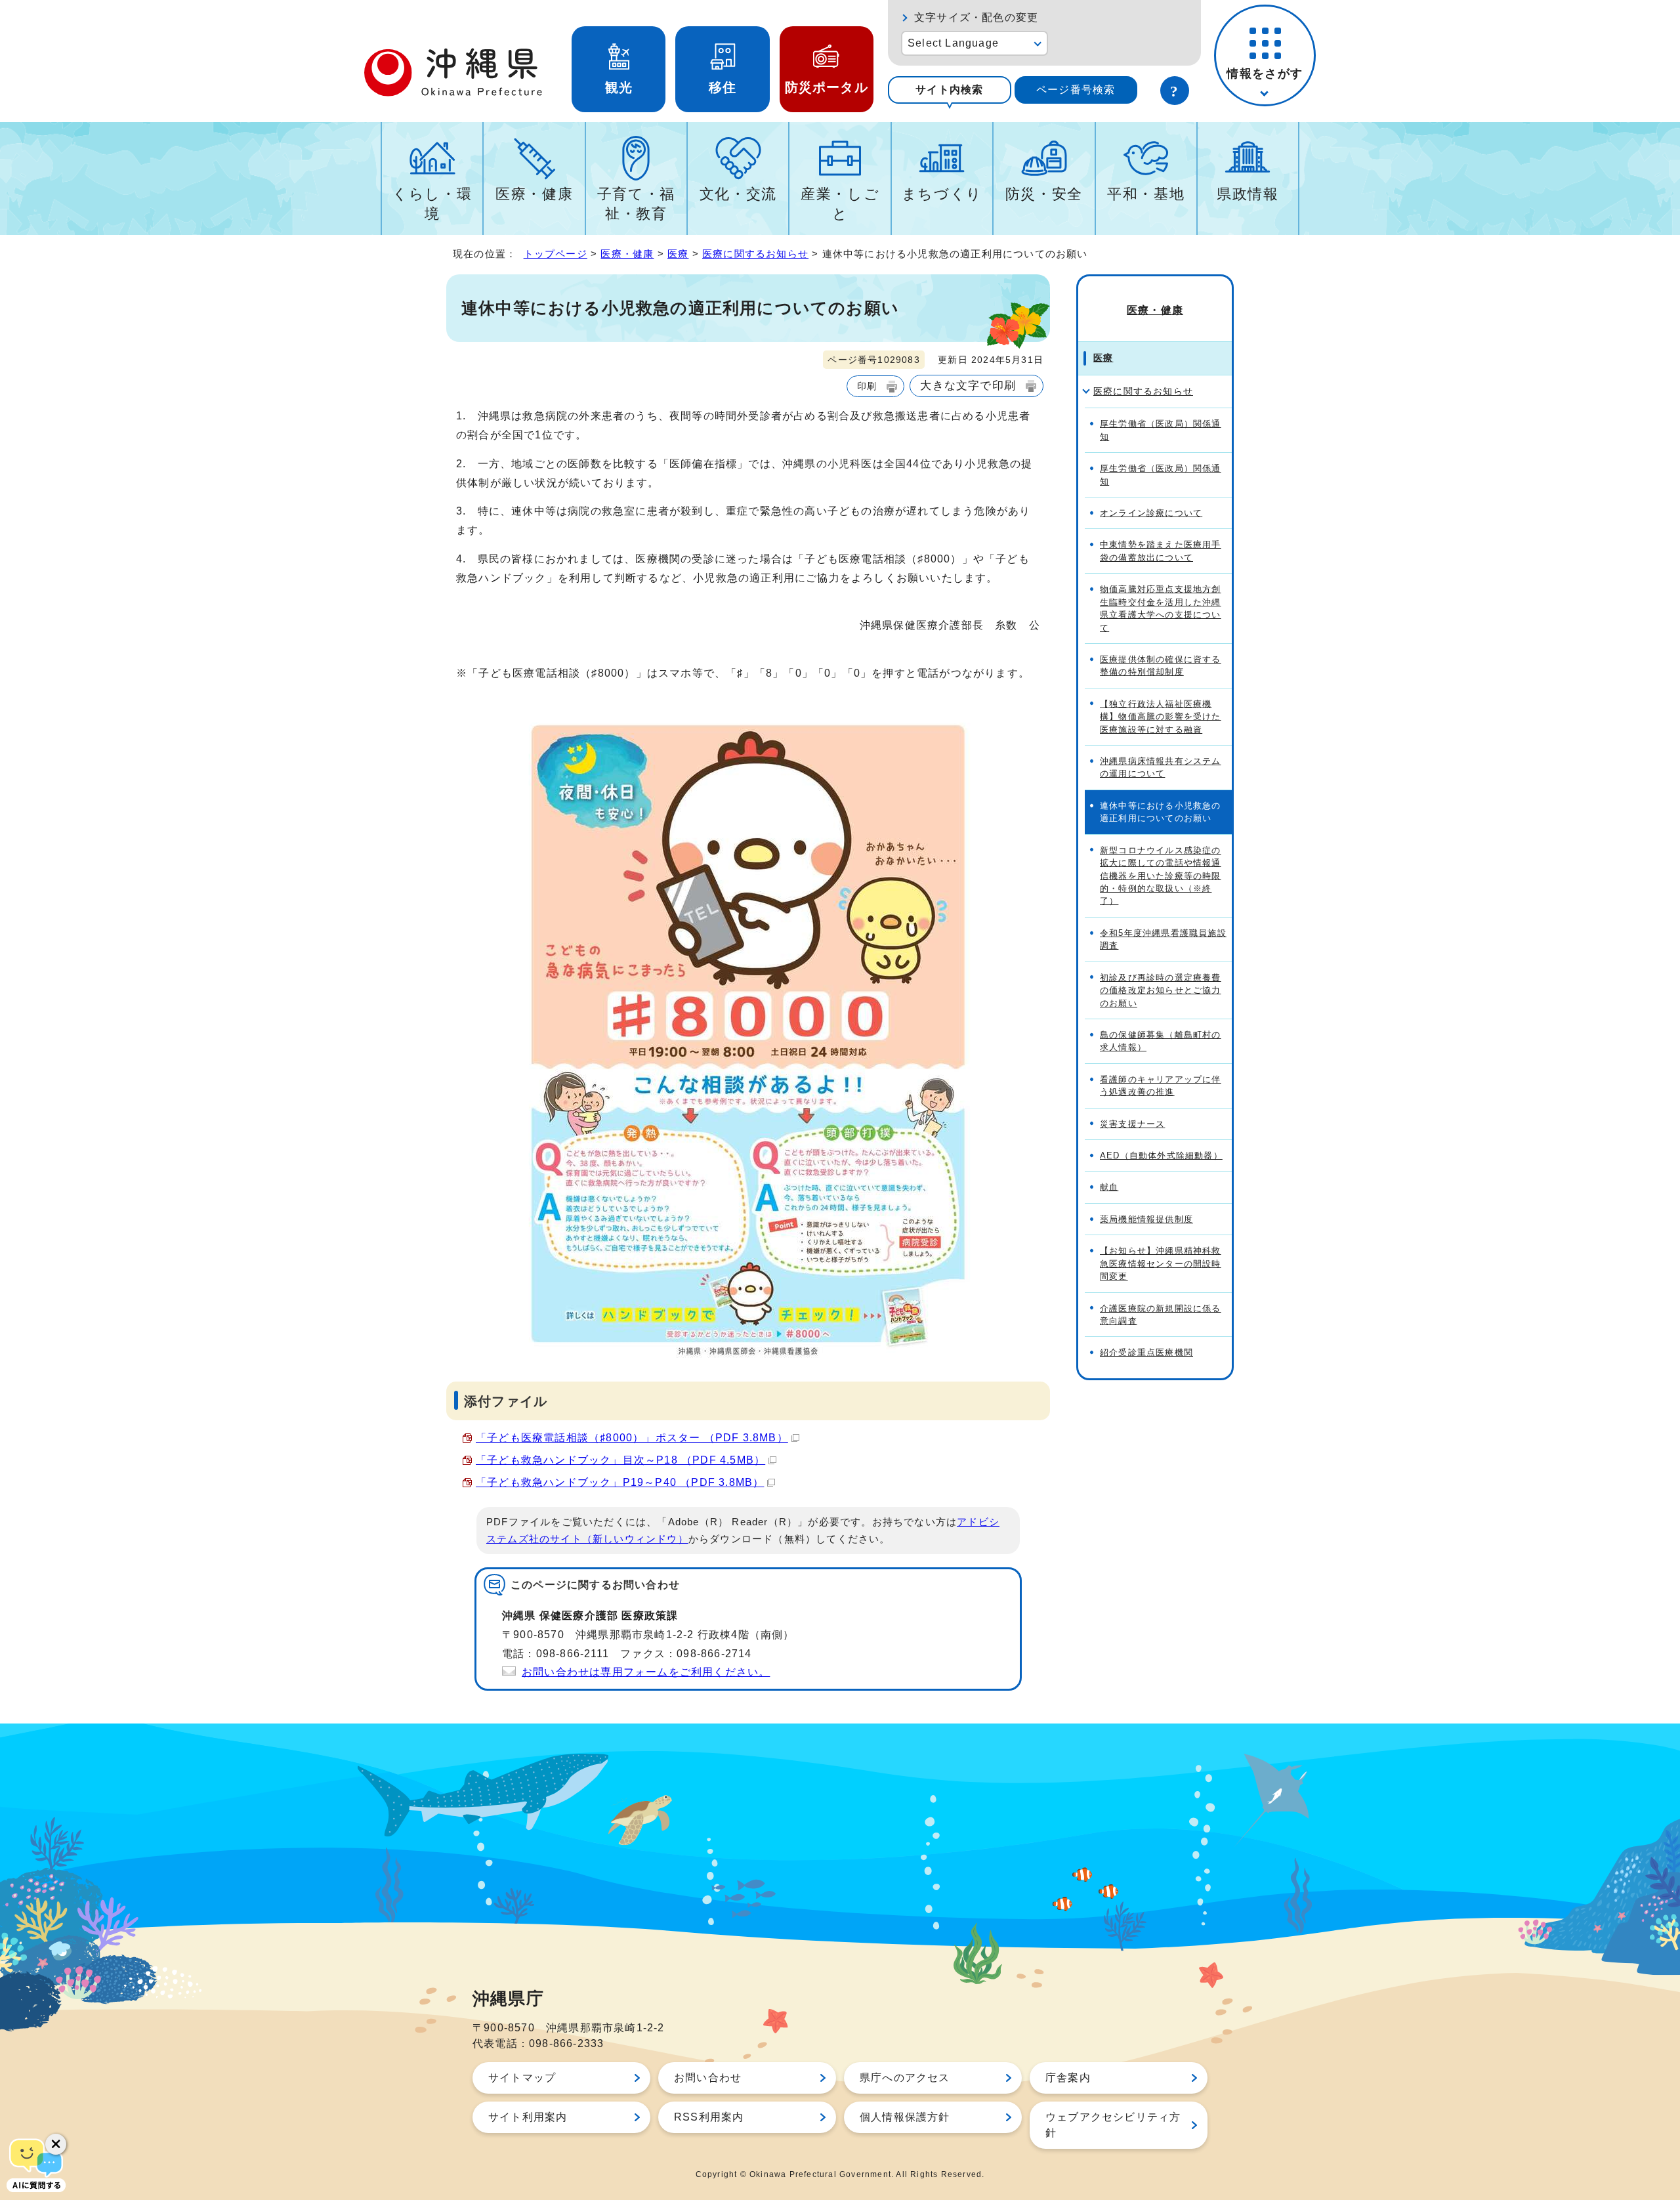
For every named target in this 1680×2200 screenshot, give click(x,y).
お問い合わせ (708, 2078)
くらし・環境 (432, 204)
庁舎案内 (1068, 2078)
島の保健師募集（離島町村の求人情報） (1161, 1041)
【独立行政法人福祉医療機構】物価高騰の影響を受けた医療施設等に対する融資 (1161, 717)
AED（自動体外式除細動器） (1161, 1155)
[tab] (950, 90)
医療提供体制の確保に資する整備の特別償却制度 (1161, 666)
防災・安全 (1044, 194)
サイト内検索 (949, 90)
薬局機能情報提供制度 (1146, 1219)
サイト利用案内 (528, 2117)
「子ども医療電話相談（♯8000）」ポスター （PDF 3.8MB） (632, 1438)
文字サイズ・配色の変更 (976, 17)
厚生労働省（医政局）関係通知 (1161, 430)
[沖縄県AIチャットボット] (36, 2164)
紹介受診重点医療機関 (1146, 1352)
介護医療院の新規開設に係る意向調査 (1161, 1315)
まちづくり (942, 194)
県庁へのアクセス (905, 2078)
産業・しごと (840, 204)
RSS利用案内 (709, 2117)
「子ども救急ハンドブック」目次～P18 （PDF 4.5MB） (620, 1460)
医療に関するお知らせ (755, 254)
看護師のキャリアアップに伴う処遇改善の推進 (1161, 1086)
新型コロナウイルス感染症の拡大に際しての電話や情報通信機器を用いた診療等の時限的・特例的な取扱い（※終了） (1161, 876)
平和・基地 (1146, 194)
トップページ (556, 254)
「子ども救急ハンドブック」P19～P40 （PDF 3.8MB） (620, 1482)
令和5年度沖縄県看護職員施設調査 (1163, 939)
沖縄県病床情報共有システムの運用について (1161, 767)
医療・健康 (534, 194)
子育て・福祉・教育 (636, 204)
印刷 (867, 386)
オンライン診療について (1151, 513)
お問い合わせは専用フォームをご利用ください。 (646, 1672)
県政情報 (1248, 194)
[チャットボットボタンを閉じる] (56, 2144)
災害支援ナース (1132, 1124)
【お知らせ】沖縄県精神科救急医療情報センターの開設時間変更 (1161, 1263)
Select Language (953, 43)
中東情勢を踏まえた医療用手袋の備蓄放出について (1161, 551)
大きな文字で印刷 (968, 385)
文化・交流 (738, 194)
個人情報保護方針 (905, 2117)
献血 (1109, 1187)
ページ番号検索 (1076, 90)
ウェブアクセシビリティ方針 (1113, 2125)
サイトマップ (522, 2078)
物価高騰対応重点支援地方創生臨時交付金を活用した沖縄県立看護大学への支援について (1161, 608)
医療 (678, 254)
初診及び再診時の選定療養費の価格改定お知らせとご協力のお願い (1161, 990)
